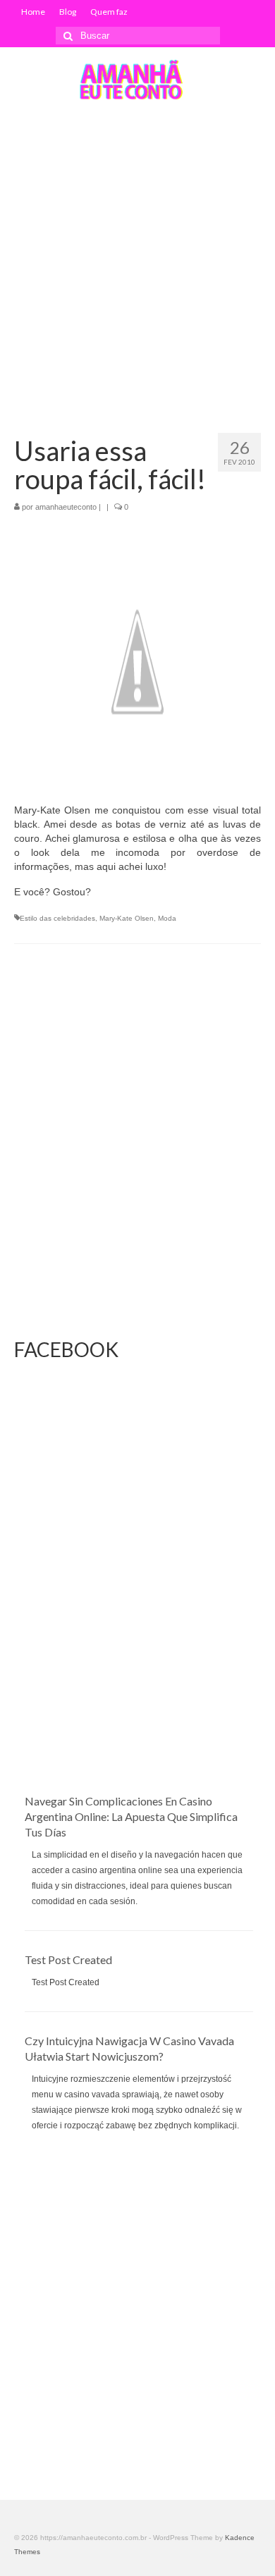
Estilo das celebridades (57, 918)
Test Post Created (68, 1959)
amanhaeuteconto (66, 507)
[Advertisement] (137, 257)
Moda (167, 918)
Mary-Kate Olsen (127, 918)
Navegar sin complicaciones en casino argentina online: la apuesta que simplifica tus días (131, 1816)
